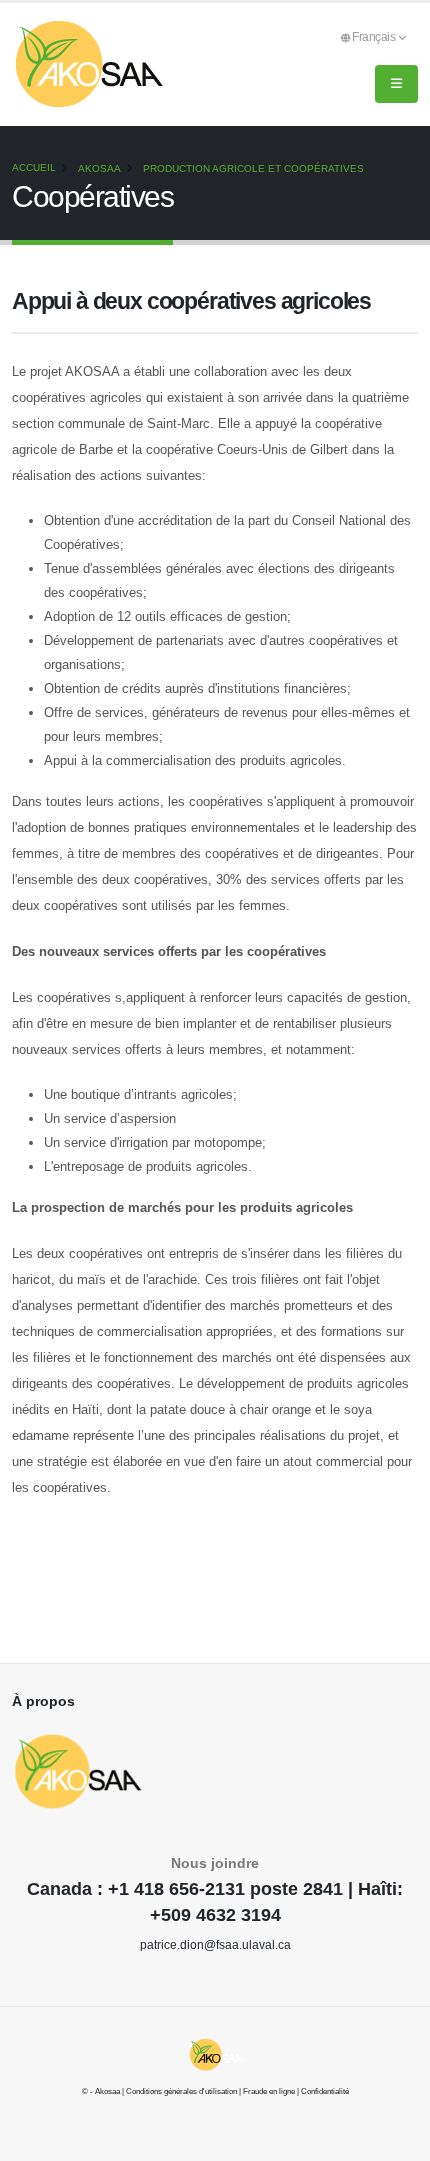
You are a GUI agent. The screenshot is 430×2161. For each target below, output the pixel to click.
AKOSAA (99, 168)
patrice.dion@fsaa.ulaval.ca (215, 1944)
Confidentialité (325, 2091)
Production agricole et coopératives (253, 168)
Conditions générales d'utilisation (181, 2091)
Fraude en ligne (269, 2091)
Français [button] (375, 36)
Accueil (34, 167)
